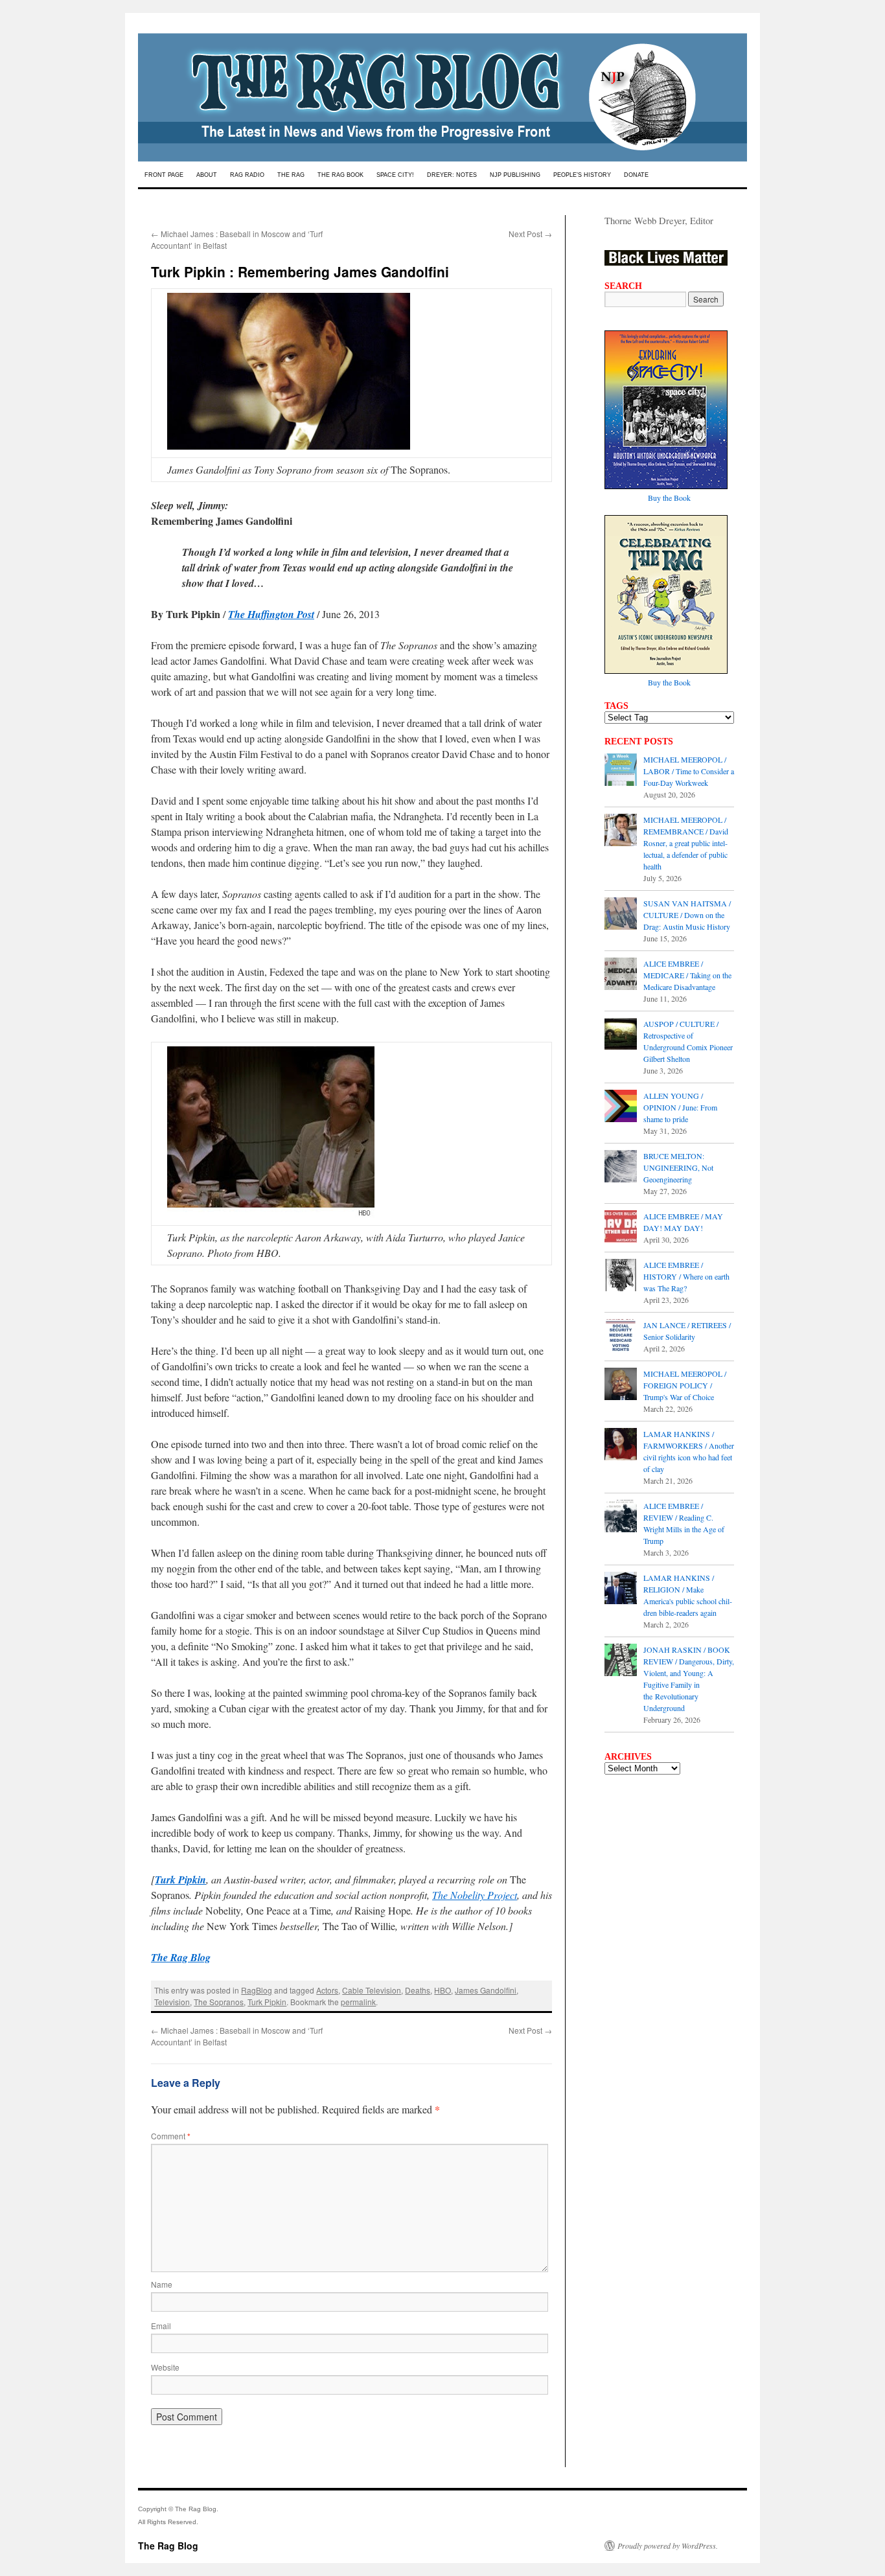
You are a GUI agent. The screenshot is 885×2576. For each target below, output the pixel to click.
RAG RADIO (247, 175)
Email (161, 2326)
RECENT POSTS (639, 741)
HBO (442, 1990)
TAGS (616, 706)
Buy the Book (669, 498)
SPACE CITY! (395, 175)
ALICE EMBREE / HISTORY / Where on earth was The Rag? (686, 1276)
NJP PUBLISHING (515, 175)
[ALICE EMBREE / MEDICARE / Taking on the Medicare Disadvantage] (621, 975)
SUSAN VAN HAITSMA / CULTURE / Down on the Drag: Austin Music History (687, 915)
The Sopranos (219, 2002)
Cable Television (372, 1990)
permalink (358, 2002)
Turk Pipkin (180, 1880)
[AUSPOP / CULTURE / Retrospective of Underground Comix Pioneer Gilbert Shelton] (621, 1035)
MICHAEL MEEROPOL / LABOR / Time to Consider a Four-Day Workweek (689, 771)
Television (172, 2002)
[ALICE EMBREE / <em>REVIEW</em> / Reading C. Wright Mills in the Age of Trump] (621, 1517)
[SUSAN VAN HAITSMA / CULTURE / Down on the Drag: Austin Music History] (621, 915)
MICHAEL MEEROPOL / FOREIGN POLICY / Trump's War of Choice (685, 1385)
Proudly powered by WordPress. (668, 2546)
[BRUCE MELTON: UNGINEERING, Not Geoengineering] (621, 1167)
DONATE (636, 175)
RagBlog (257, 1990)
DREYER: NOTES (452, 175)
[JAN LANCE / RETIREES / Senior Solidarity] (621, 1337)
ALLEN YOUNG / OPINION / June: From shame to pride (680, 1107)
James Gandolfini (486, 1990)
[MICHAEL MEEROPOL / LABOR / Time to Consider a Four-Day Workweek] (621, 771)
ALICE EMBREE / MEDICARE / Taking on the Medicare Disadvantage (687, 975)
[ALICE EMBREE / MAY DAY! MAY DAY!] (621, 1228)
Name (162, 2284)
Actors (327, 1990)
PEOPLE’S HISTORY (582, 175)
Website (165, 2367)
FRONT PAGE (164, 175)
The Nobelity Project (475, 1895)
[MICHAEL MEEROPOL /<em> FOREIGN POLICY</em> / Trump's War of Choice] (621, 1385)
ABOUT (207, 175)
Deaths (418, 1990)
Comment (171, 2136)
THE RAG (291, 175)
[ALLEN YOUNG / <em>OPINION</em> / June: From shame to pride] (621, 1107)
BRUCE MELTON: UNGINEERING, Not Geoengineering (678, 1167)
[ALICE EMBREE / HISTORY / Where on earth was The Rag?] (621, 1276)
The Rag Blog (168, 2546)
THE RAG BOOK (340, 175)
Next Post (530, 234)
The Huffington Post (271, 614)
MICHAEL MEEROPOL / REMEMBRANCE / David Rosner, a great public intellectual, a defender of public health (686, 843)
